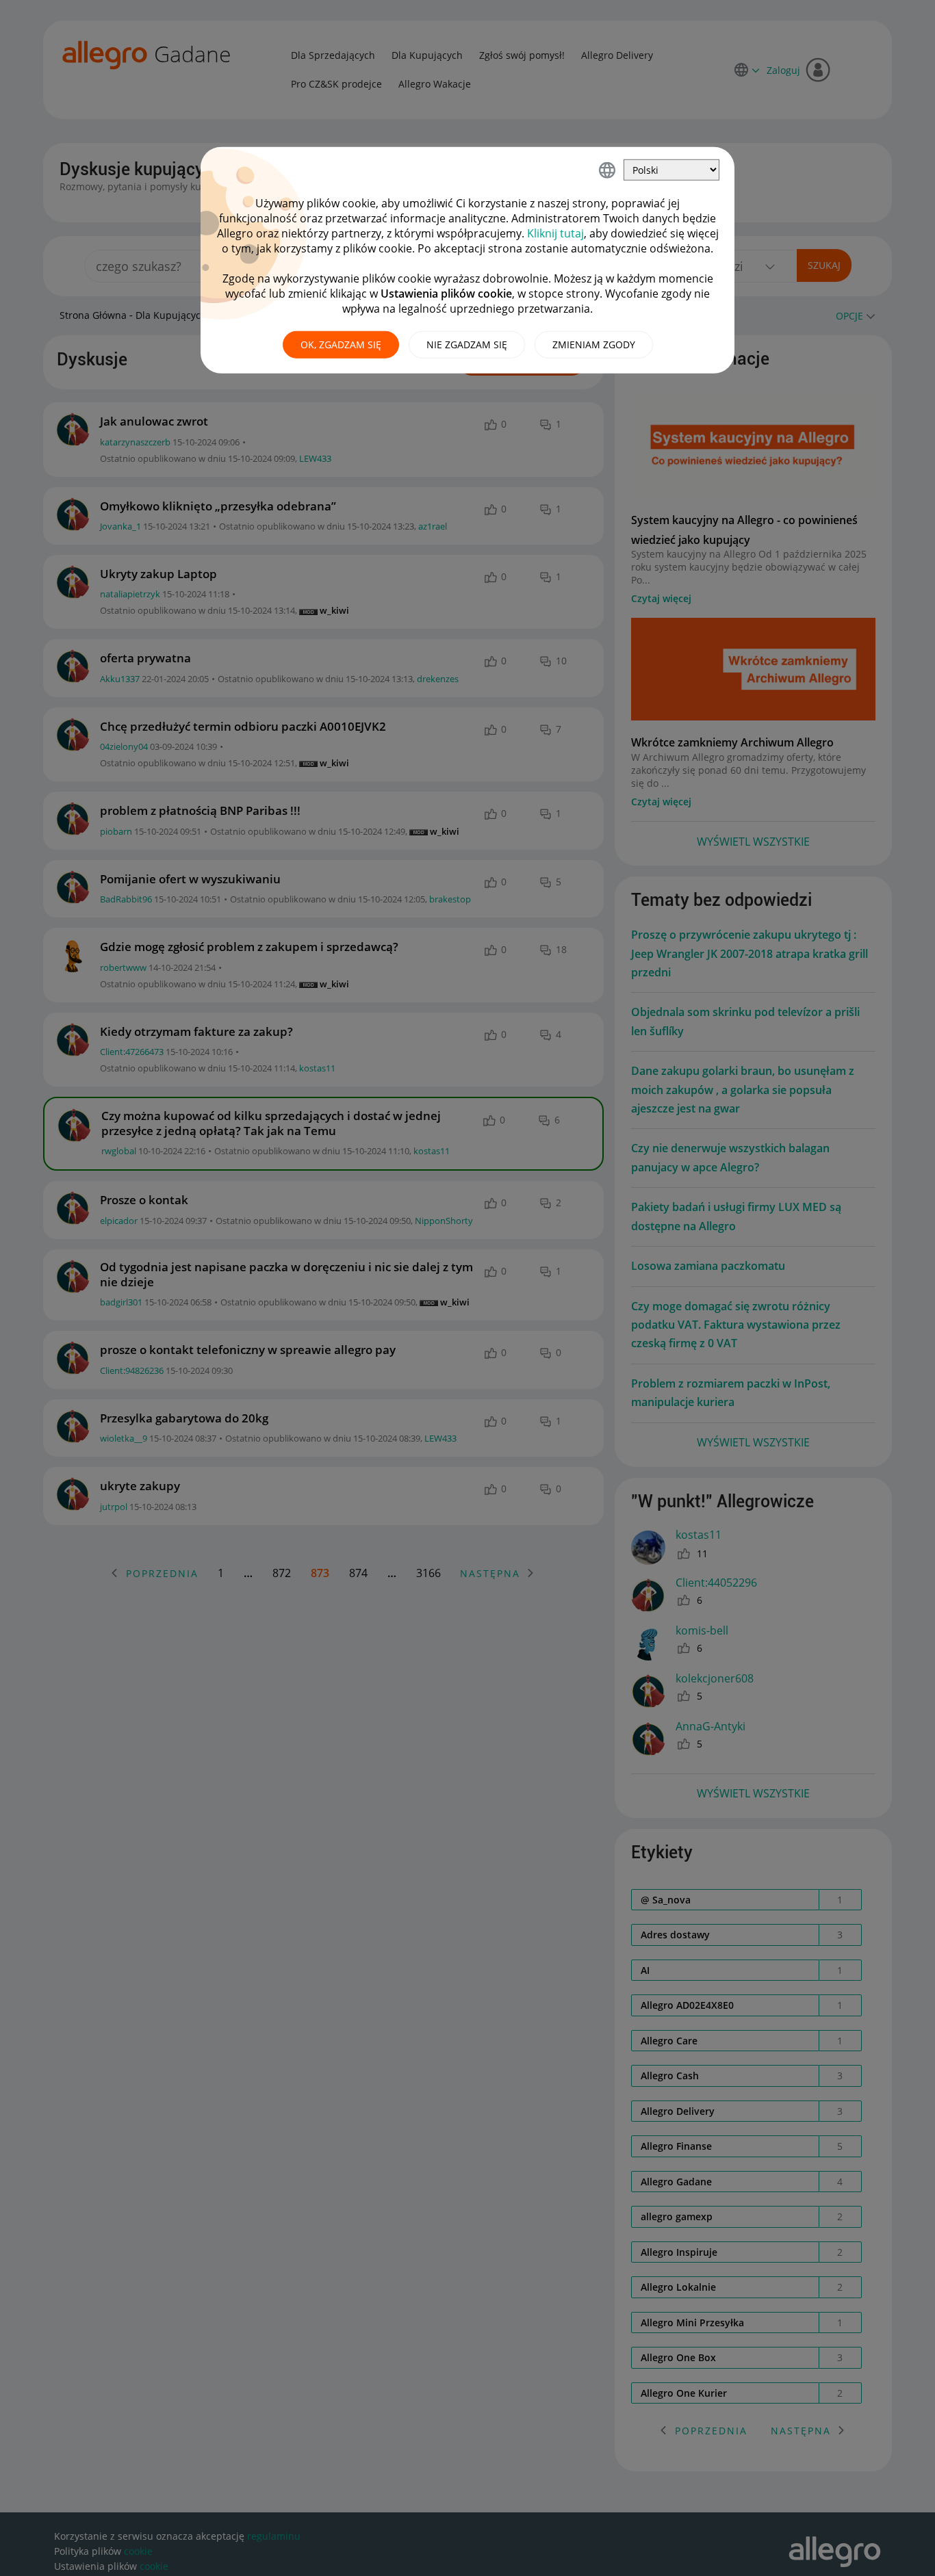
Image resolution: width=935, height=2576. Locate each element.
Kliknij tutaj (555, 233)
